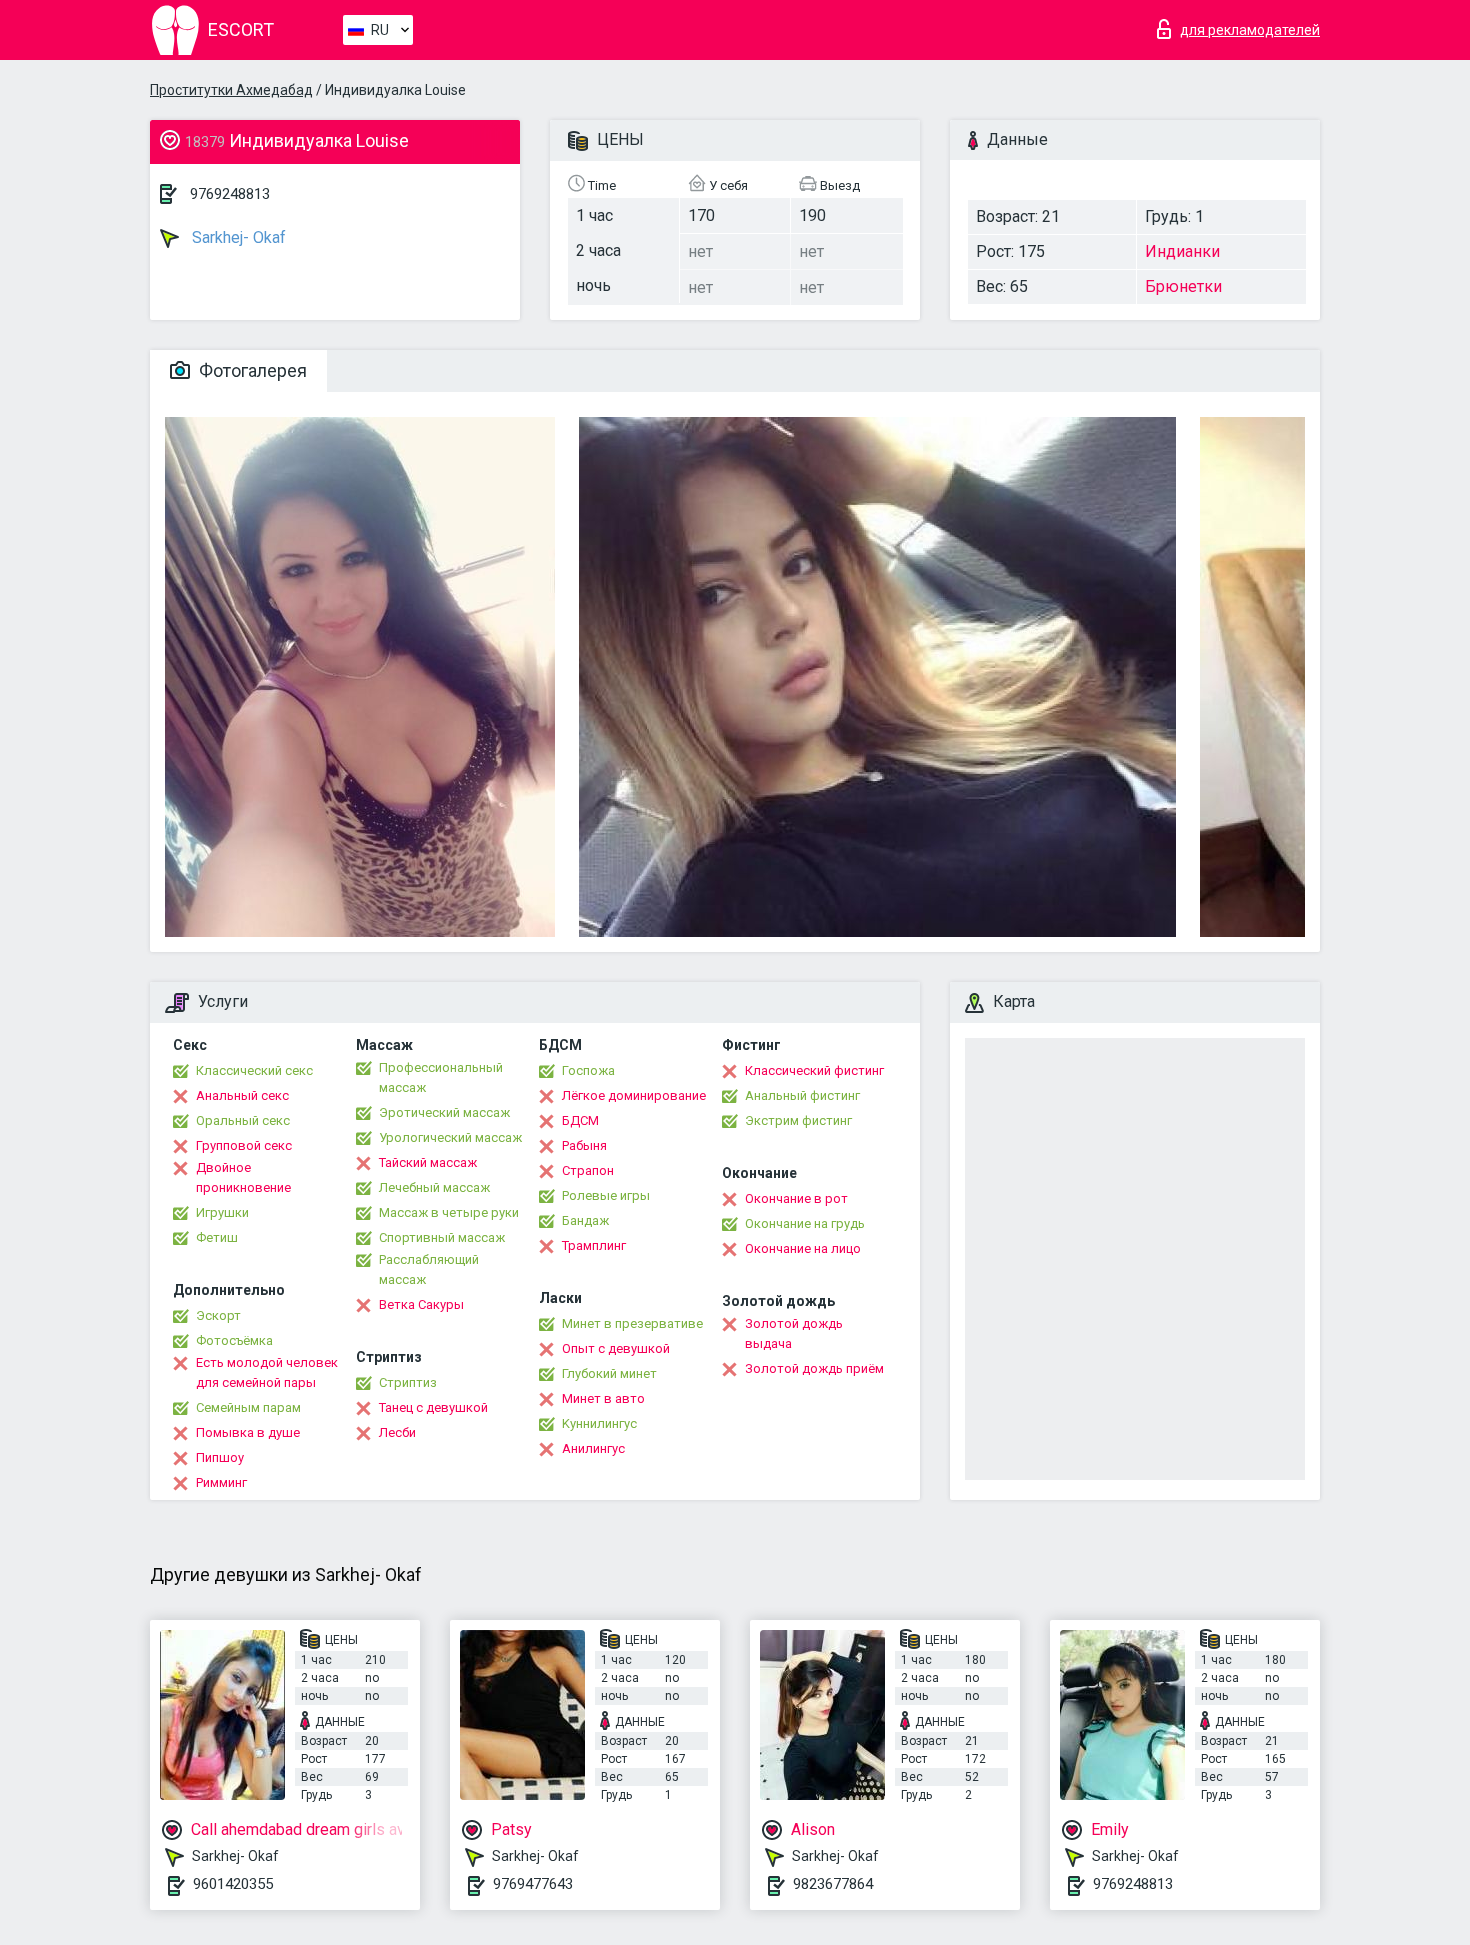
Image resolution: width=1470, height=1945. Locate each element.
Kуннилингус (599, 1423)
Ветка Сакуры (421, 1304)
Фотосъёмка (234, 1340)
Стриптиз (408, 1382)
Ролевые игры (606, 1195)
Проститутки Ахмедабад (231, 90)
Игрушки (222, 1212)
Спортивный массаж (442, 1237)
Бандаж (585, 1220)
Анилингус (593, 1448)
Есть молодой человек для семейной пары (267, 1372)
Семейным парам (248, 1407)
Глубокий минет (609, 1373)
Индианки (1182, 251)
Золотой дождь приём (814, 1368)
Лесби (397, 1432)
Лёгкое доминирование (634, 1095)
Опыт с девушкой (616, 1348)
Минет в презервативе (632, 1323)
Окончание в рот (796, 1198)
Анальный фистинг (802, 1095)
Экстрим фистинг (798, 1120)
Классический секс (254, 1070)
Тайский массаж (428, 1162)
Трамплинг (594, 1245)
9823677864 (833, 1884)
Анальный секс (242, 1095)
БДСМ (580, 1120)
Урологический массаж (450, 1137)
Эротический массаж (444, 1112)
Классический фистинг (814, 1070)
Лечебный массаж (434, 1187)
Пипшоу (220, 1457)
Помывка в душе (248, 1432)
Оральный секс (243, 1120)
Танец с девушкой (433, 1407)
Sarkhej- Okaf (237, 237)
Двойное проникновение (243, 1177)
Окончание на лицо (803, 1248)
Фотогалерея (251, 370)
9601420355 (233, 1884)
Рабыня (584, 1145)
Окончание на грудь (805, 1223)
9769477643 (533, 1884)
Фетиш (217, 1237)
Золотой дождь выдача (794, 1333)
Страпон (588, 1170)
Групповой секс (244, 1145)
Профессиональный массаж (441, 1077)
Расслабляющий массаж (429, 1269)
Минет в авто (603, 1398)
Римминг (221, 1482)
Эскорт (218, 1315)
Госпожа (588, 1070)
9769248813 (230, 194)
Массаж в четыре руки (449, 1212)
